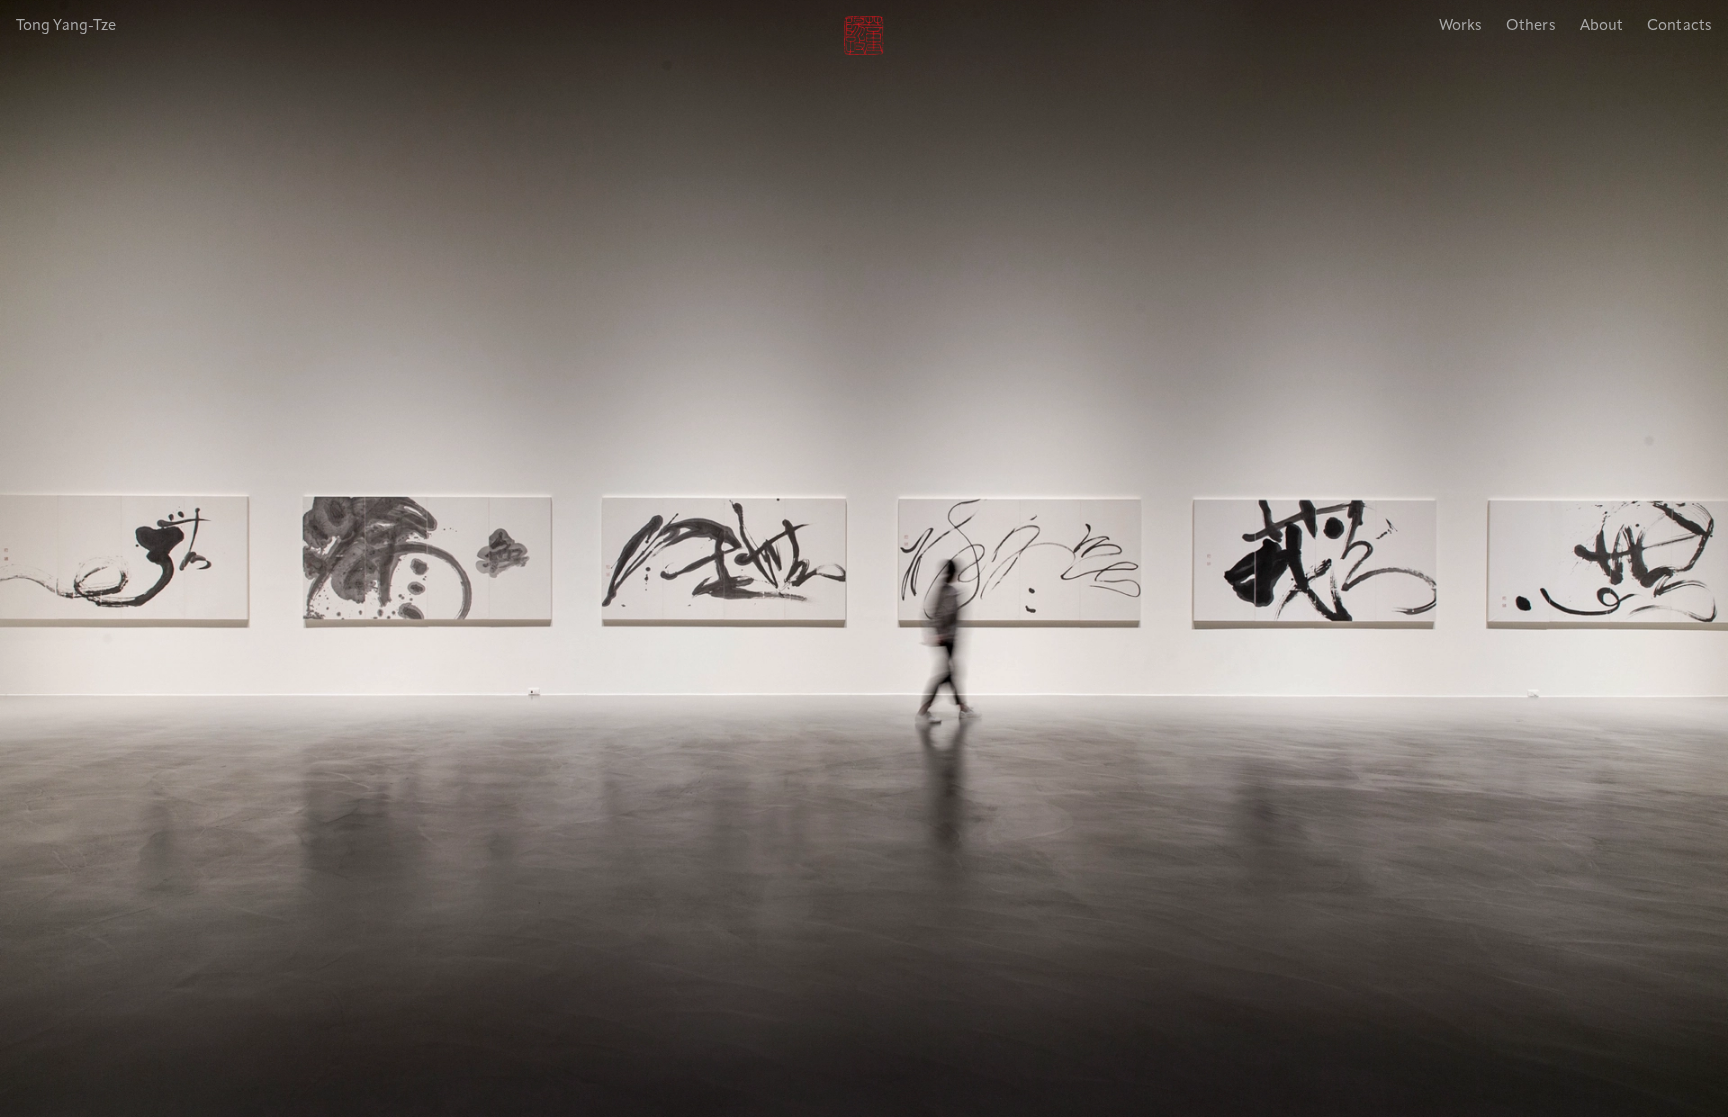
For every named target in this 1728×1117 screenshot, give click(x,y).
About (1602, 26)
